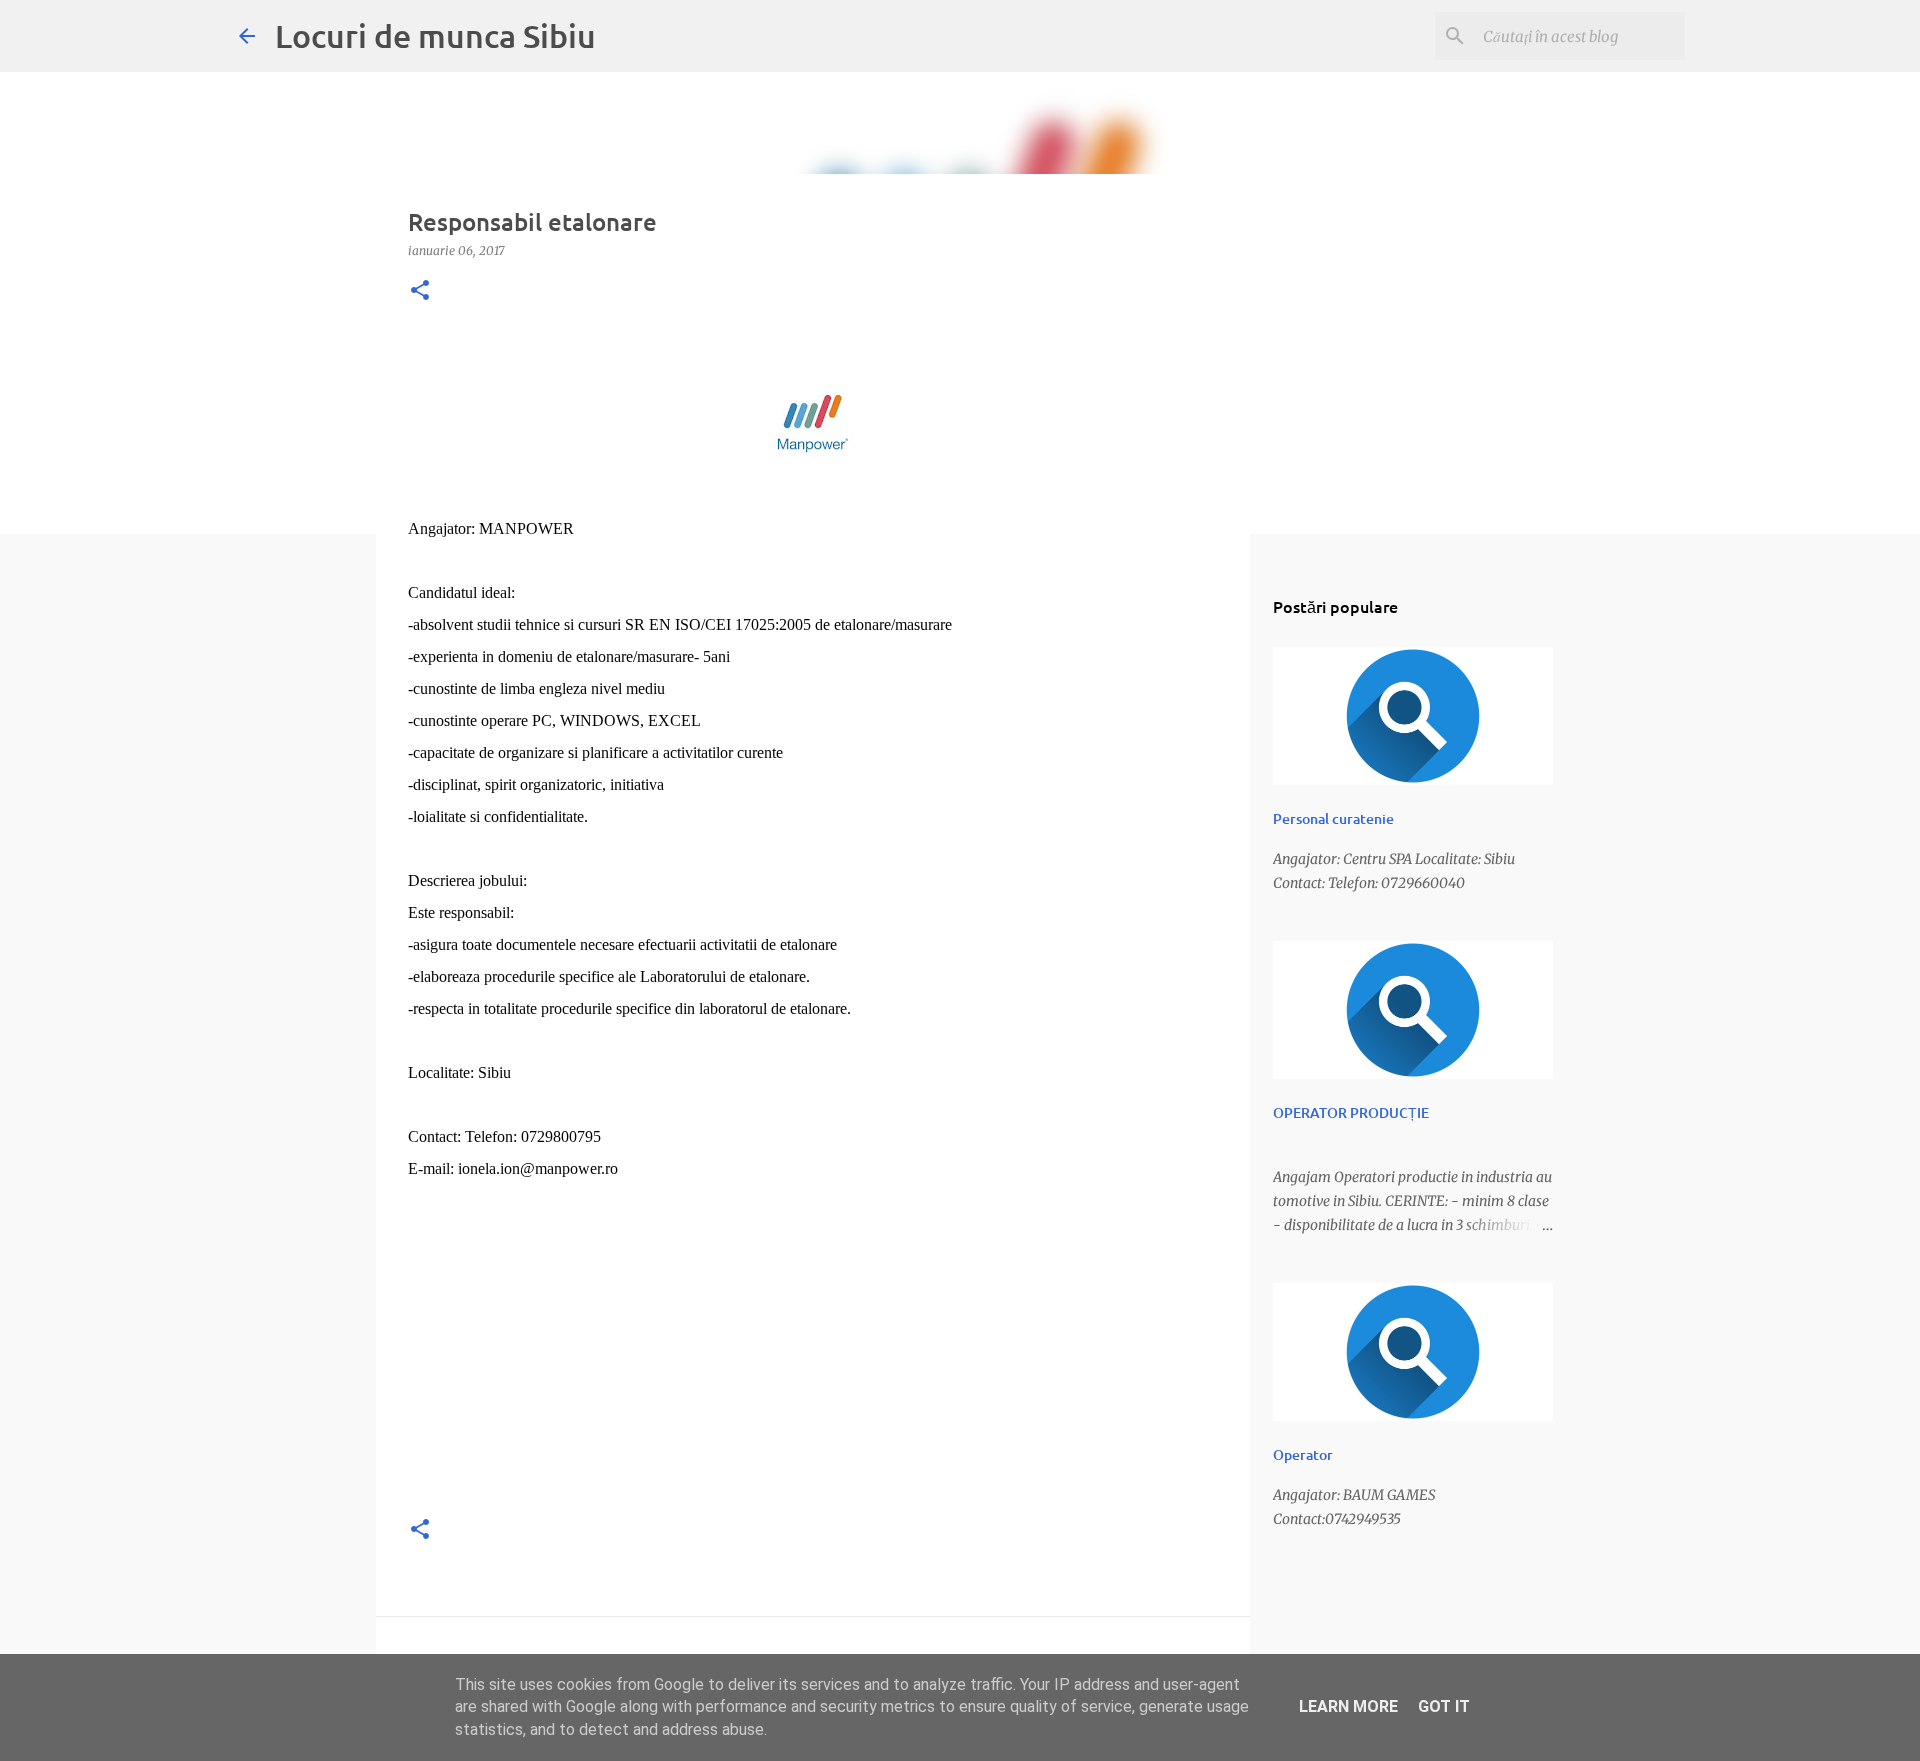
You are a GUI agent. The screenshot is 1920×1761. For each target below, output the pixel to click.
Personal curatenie (1333, 818)
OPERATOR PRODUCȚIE (1351, 1112)
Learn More (1348, 1706)
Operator (1303, 1454)
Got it (1444, 1706)
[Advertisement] (813, 1357)
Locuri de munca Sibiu (435, 35)
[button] (420, 291)
